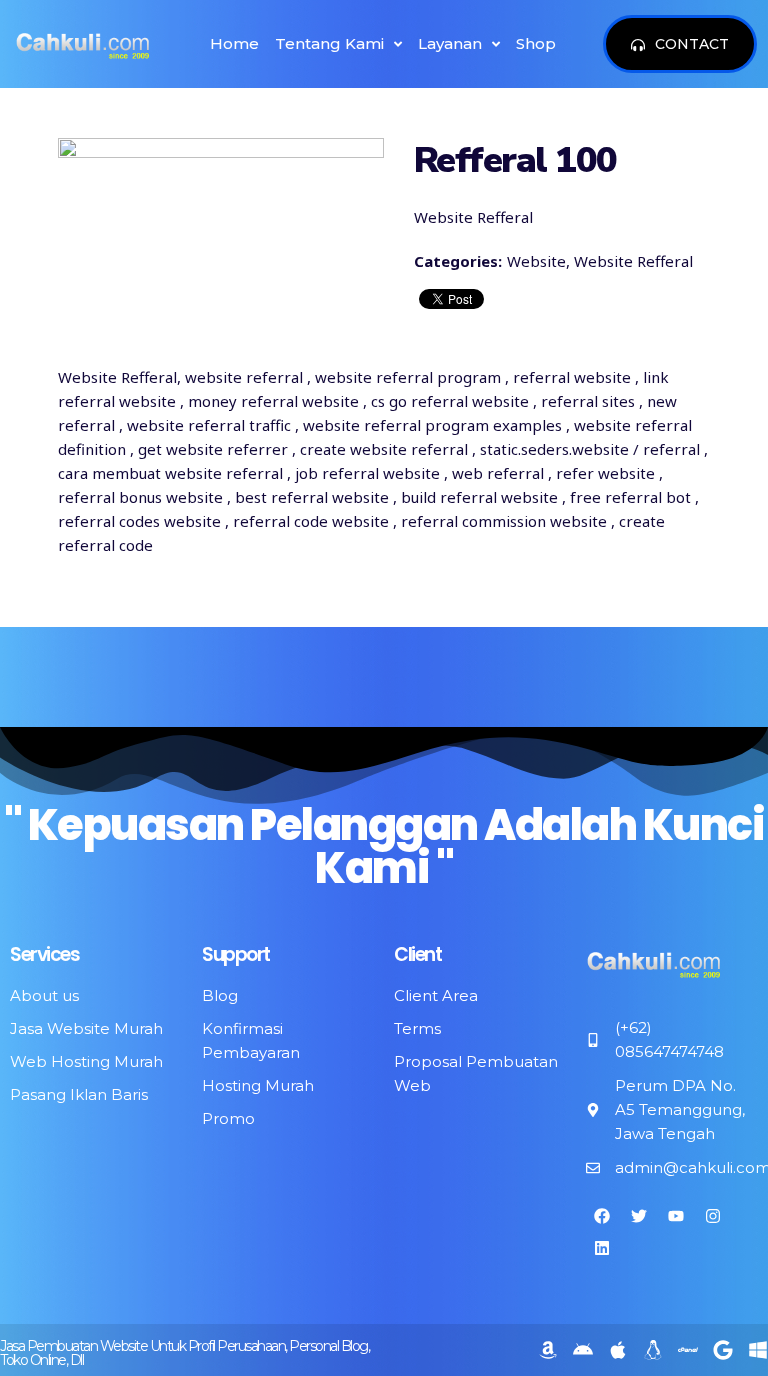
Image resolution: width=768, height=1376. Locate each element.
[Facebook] (602, 1216)
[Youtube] (676, 1216)
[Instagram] (713, 1216)
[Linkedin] (602, 1248)
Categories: (458, 261)
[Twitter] (639, 1216)
